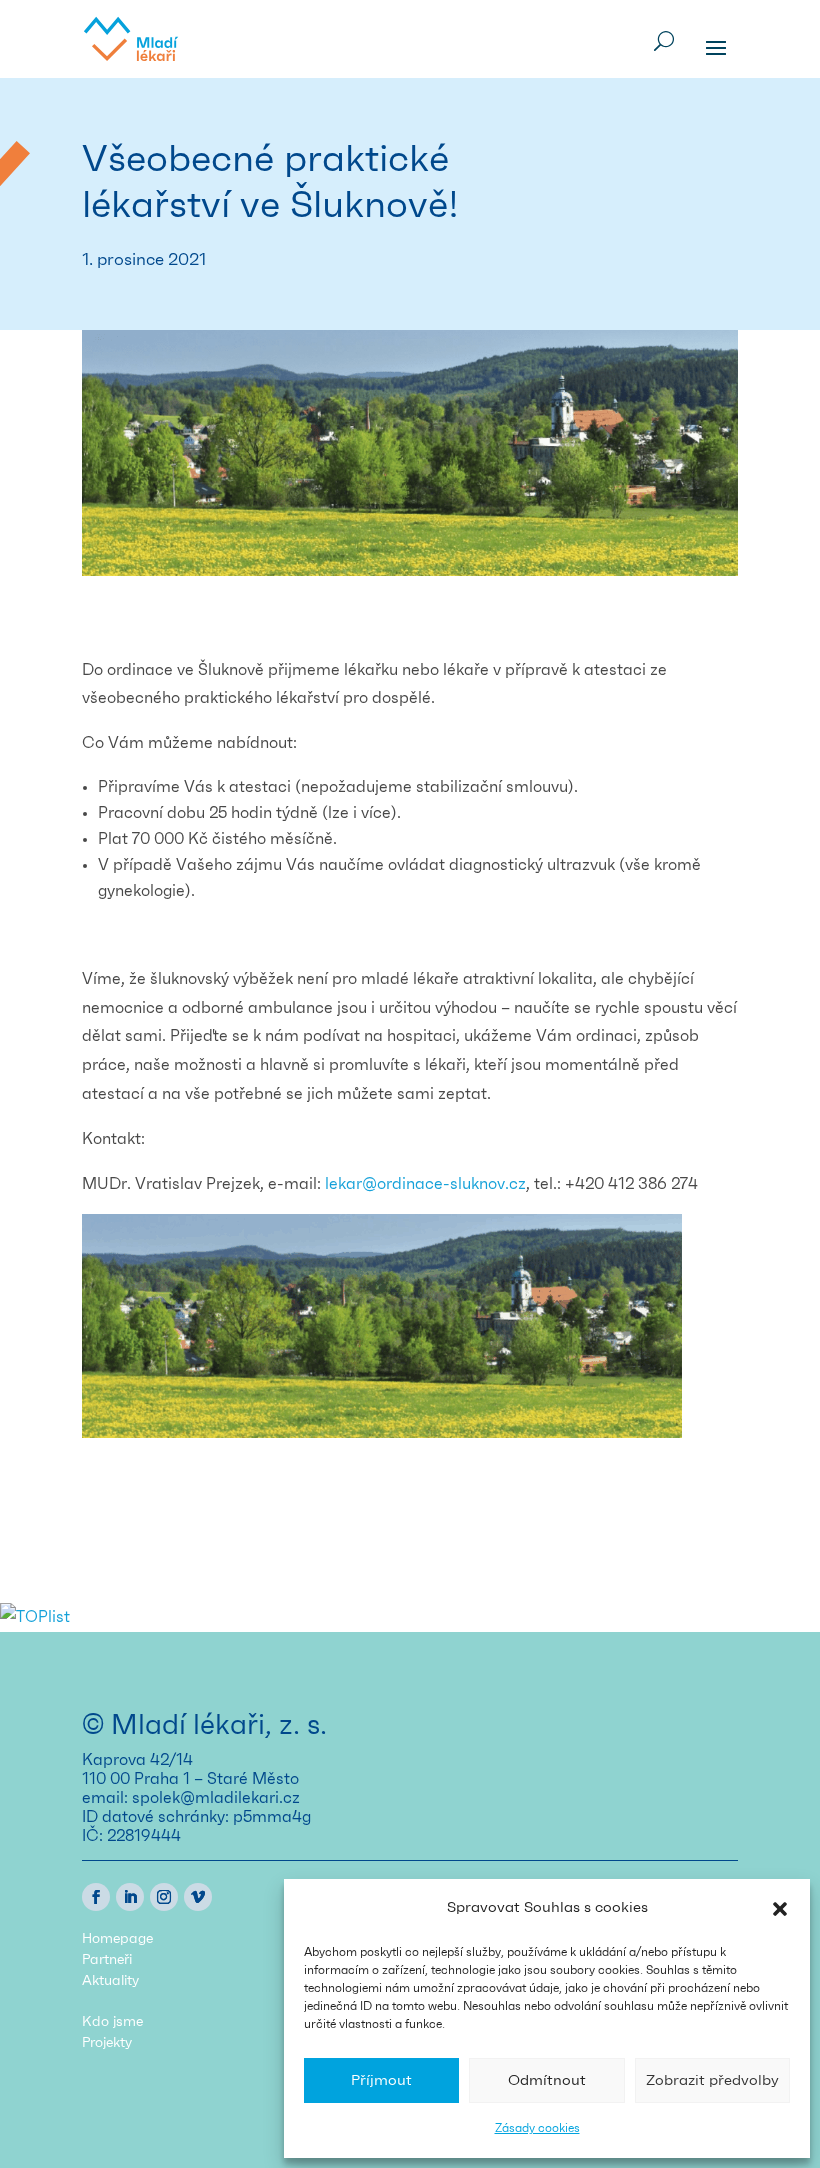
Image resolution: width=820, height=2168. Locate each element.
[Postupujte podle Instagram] (164, 1897)
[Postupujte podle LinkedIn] (130, 1897)
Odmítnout (547, 2080)
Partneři (107, 1960)
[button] (780, 1909)
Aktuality (110, 1981)
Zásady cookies (537, 2128)
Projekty (107, 2043)
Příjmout (381, 2080)
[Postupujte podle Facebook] (96, 1897)
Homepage (117, 1939)
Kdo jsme (112, 2022)
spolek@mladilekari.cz (216, 1798)
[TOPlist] (35, 1617)
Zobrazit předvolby (712, 2080)
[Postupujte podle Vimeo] (198, 1897)
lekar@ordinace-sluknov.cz (425, 1184)
